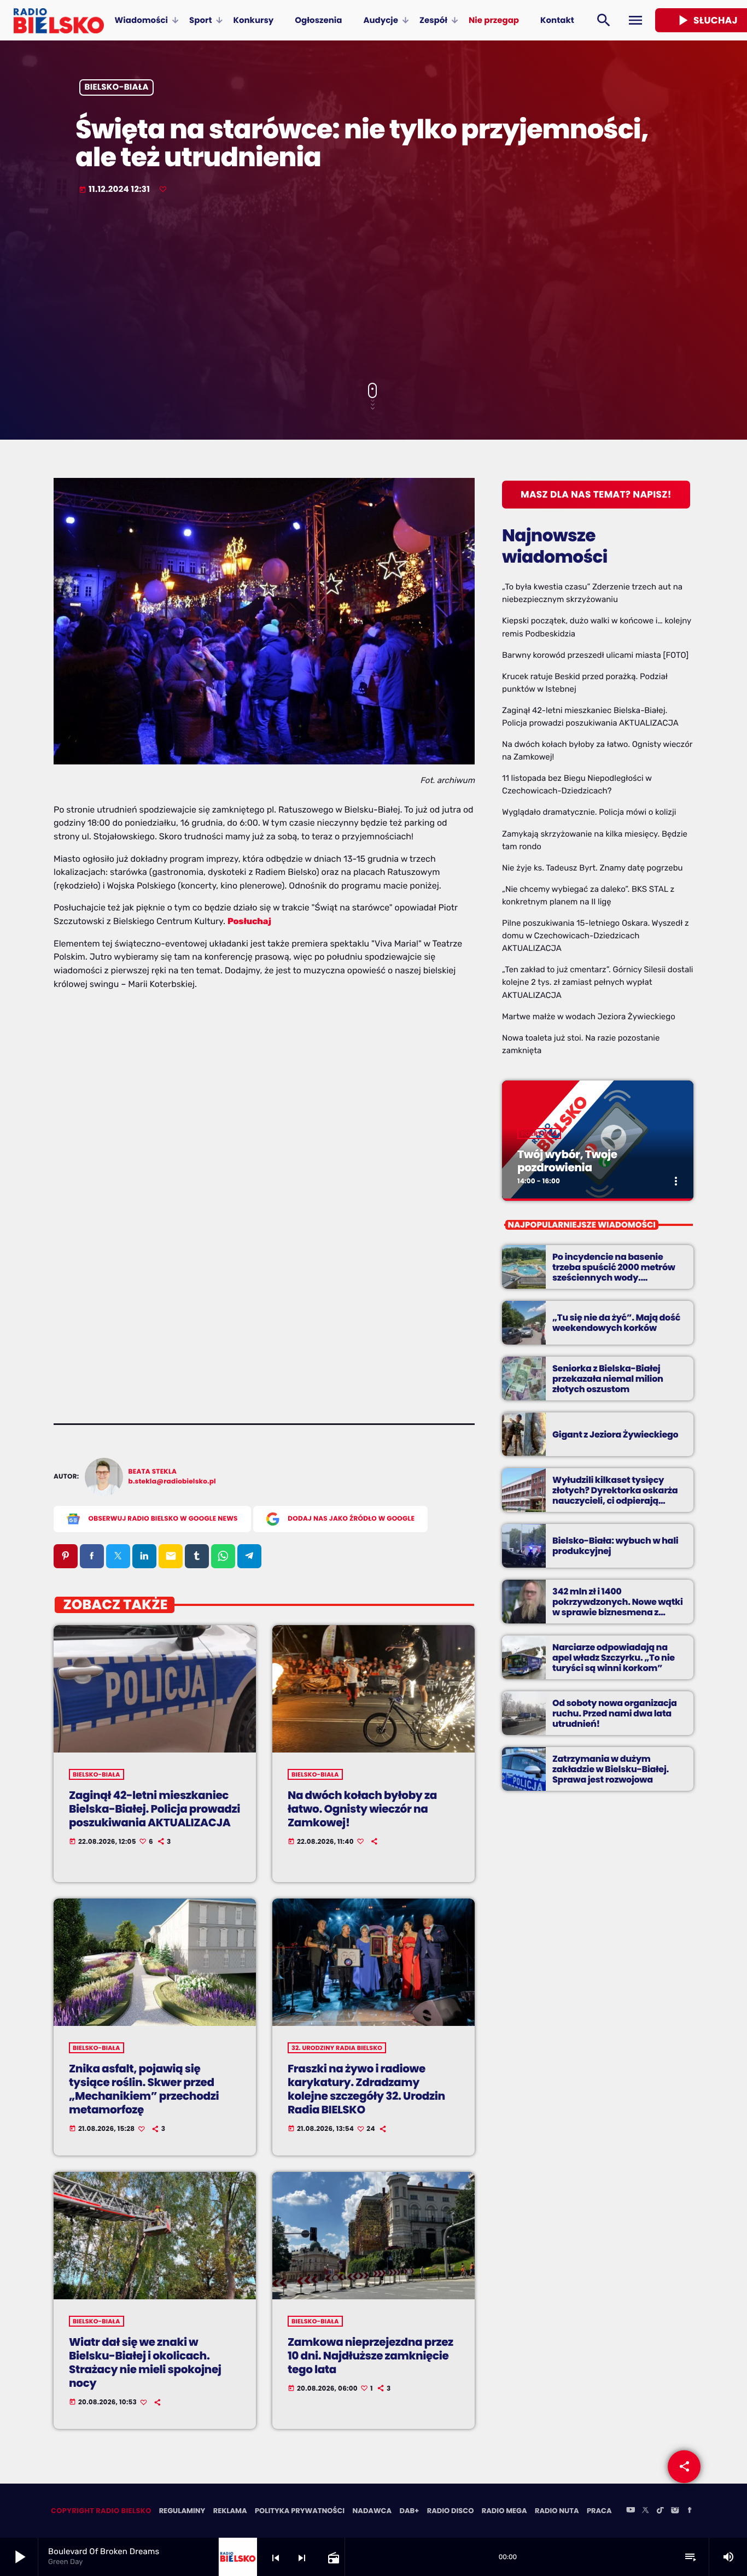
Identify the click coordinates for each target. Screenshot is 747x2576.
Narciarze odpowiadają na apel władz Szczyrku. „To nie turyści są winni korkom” (614, 1658)
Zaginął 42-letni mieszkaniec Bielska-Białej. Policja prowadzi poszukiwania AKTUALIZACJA (154, 1809)
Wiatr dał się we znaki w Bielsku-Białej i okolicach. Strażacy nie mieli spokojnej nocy (145, 2363)
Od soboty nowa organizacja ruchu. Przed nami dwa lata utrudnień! (615, 1713)
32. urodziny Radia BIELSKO (337, 2048)
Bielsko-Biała (117, 88)
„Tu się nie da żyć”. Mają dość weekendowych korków (616, 1323)
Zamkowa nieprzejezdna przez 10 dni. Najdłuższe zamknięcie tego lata (370, 2356)
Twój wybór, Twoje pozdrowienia (567, 1161)
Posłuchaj (249, 921)
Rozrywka (539, 1134)
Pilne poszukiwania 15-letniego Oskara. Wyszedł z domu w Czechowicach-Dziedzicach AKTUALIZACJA (596, 936)
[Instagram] (675, 2511)
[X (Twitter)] (645, 2511)
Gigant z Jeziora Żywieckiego (615, 1435)
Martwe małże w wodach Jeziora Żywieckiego (589, 1017)
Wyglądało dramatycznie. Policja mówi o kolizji (589, 812)
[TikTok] (660, 2511)
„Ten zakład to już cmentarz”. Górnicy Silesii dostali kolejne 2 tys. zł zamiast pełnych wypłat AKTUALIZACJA (597, 982)
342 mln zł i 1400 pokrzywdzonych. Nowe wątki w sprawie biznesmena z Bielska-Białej (618, 1607)
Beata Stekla (153, 1472)
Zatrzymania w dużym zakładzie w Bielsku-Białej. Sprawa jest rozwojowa (611, 1769)
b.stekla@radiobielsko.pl (172, 1482)
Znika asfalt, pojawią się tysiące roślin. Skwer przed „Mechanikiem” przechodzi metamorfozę (144, 2089)
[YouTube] (631, 2511)
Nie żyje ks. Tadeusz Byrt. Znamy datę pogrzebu (593, 868)
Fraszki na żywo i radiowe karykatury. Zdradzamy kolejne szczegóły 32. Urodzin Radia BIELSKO (366, 2089)
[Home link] (59, 20)
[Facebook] (690, 2511)
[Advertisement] (373, 290)
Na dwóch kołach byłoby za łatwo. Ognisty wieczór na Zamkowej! (362, 1809)
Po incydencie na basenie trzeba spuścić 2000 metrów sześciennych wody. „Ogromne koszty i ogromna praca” (614, 1278)
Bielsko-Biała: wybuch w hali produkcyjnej (615, 1546)
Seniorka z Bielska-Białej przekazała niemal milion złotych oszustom (608, 1379)
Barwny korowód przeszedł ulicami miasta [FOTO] (595, 655)
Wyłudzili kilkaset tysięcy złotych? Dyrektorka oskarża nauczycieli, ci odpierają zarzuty (615, 1496)
